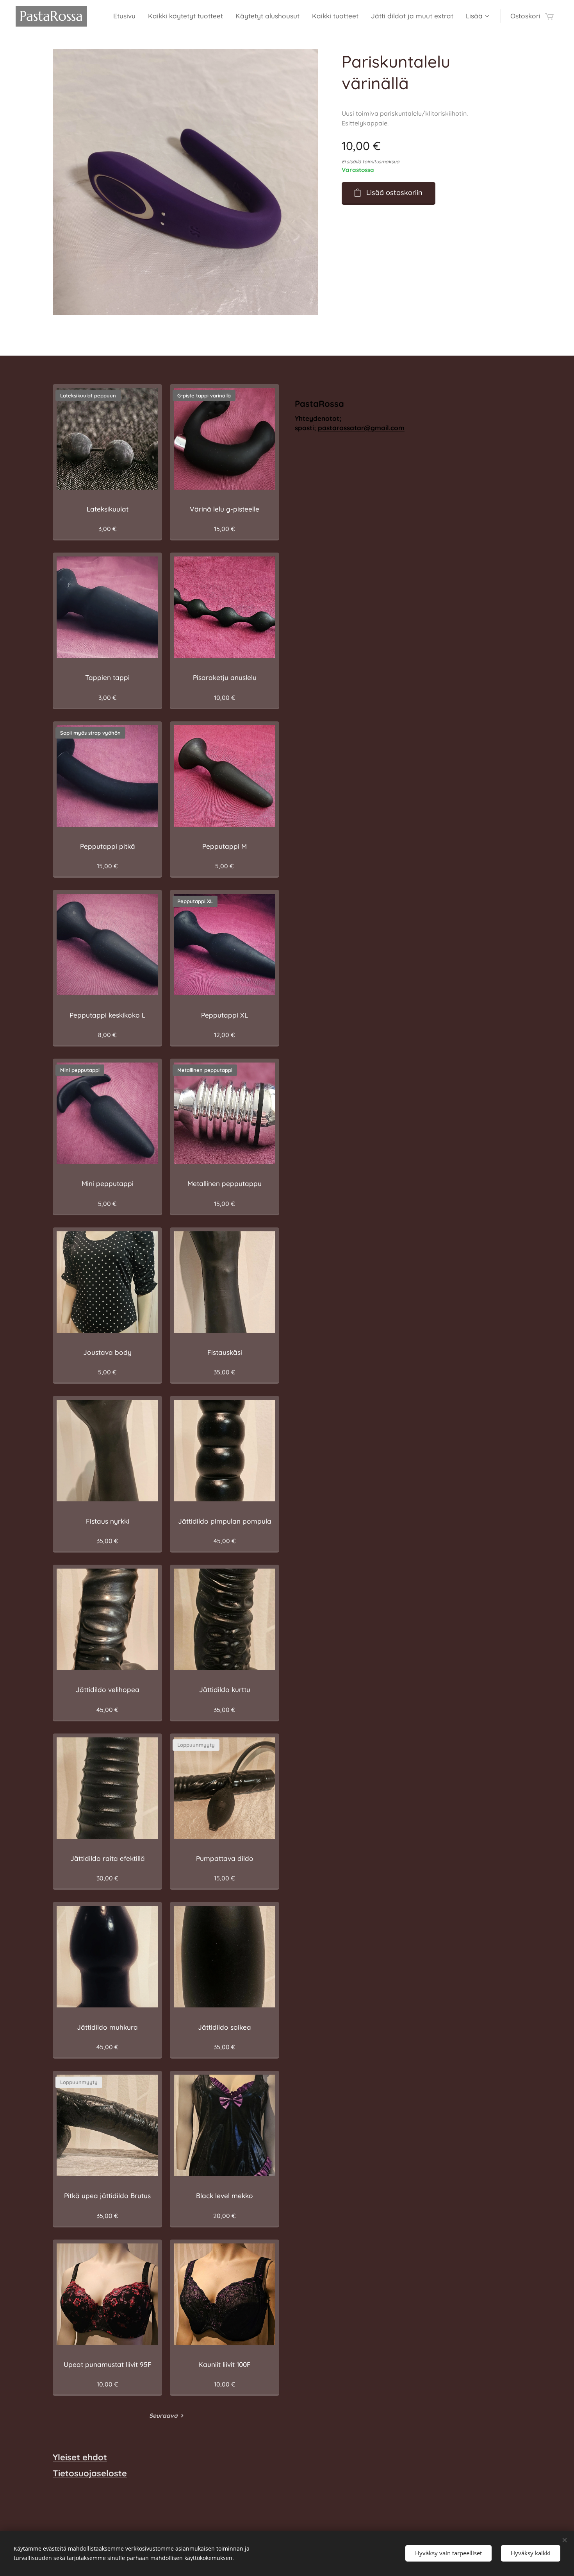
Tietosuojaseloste (90, 2473)
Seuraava (163, 2416)
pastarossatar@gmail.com (361, 428)
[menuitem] (127, 16)
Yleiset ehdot (80, 2457)
